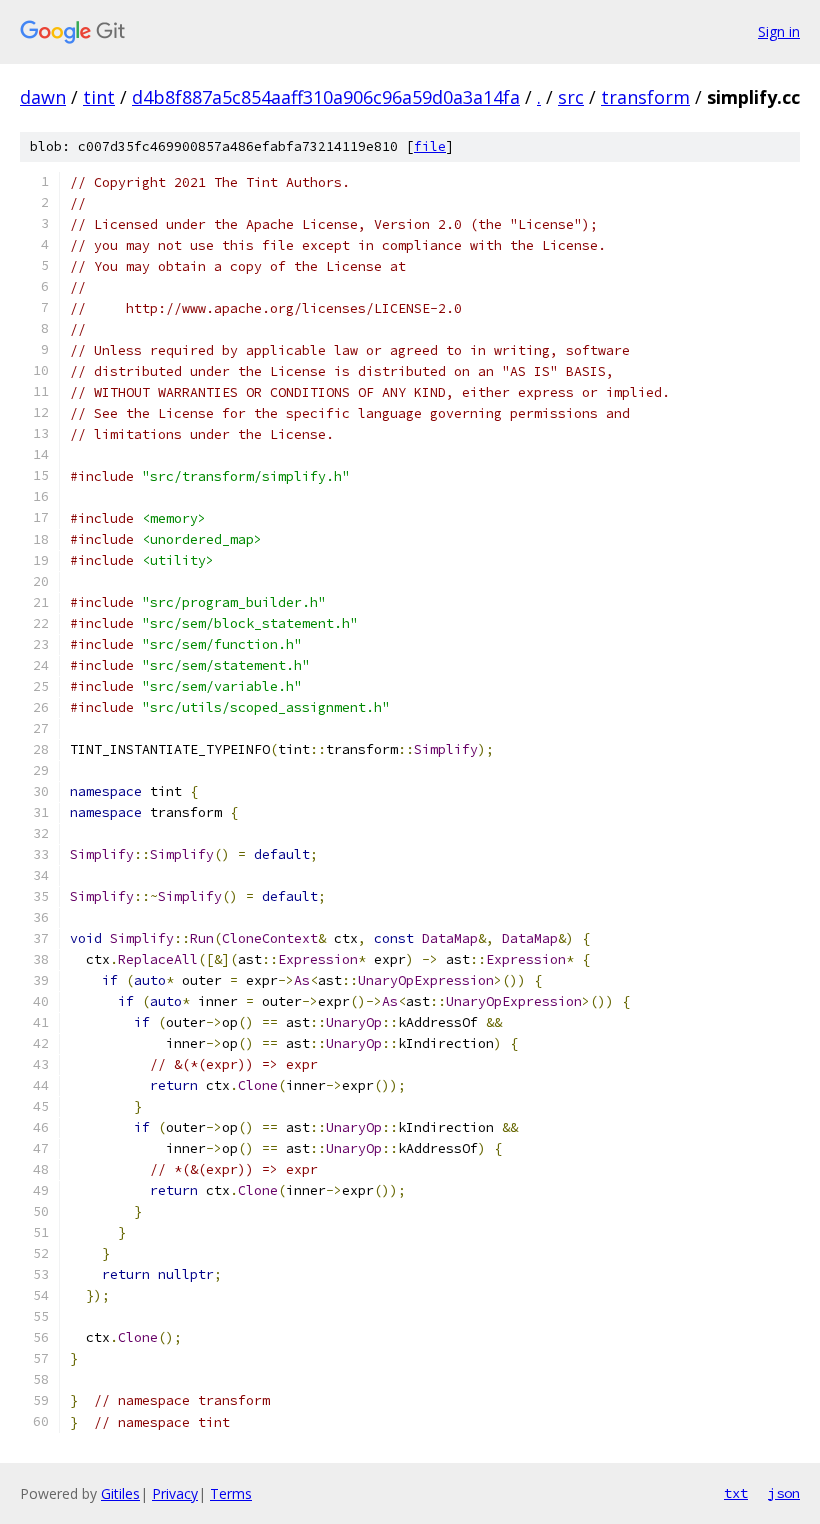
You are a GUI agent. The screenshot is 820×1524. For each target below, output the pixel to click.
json (784, 1493)
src (571, 97)
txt (736, 1493)
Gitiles (120, 1493)
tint (99, 97)
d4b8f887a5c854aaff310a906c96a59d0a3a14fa (326, 97)
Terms (231, 1493)
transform (645, 97)
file (430, 146)
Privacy (175, 1493)
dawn (43, 97)
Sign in (779, 31)
